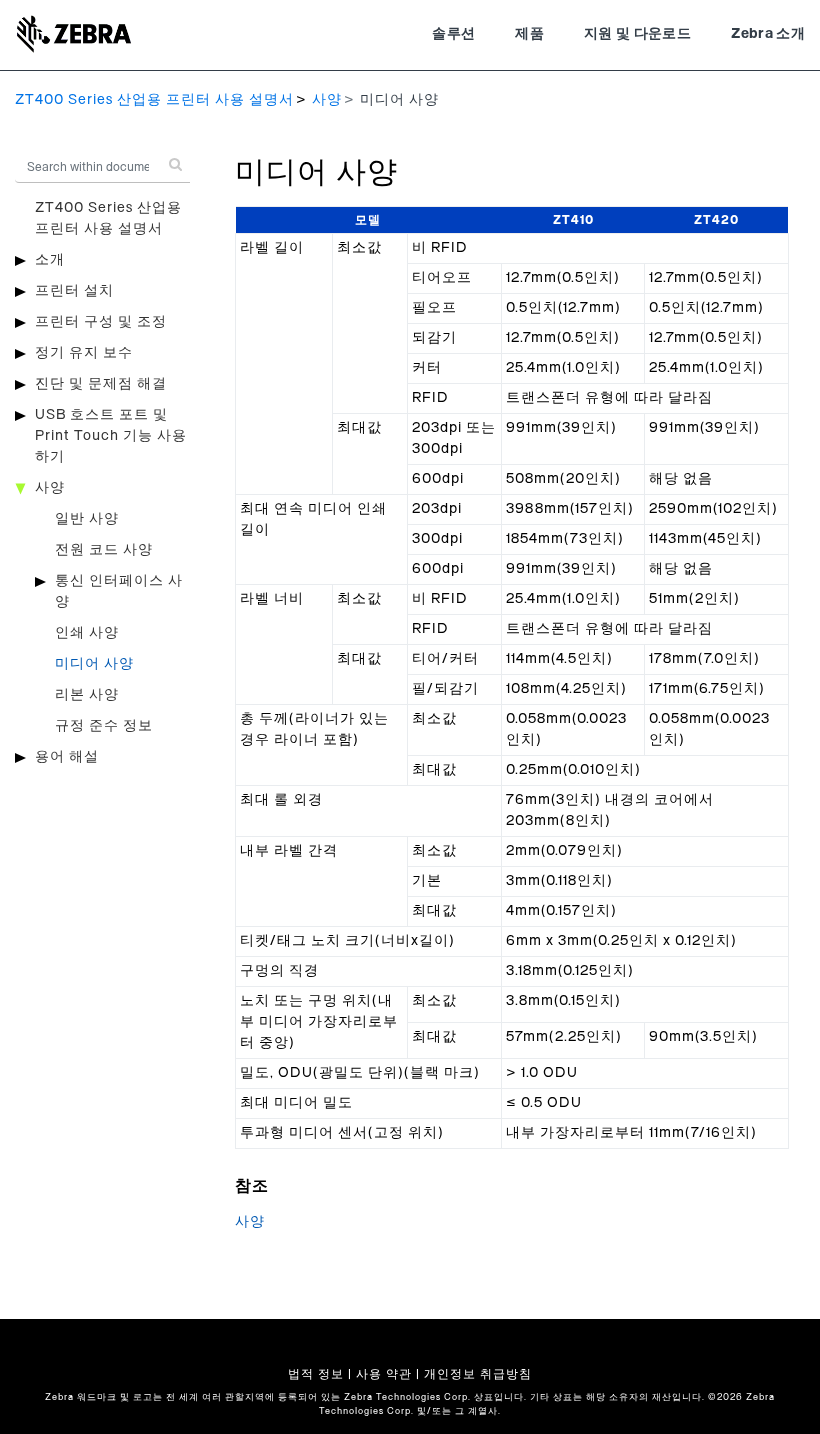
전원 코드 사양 (104, 550)
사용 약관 (384, 1374)
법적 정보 (316, 1374)
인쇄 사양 (87, 633)
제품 (529, 34)
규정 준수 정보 (104, 726)
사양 (327, 100)
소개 (50, 260)
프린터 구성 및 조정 (101, 322)
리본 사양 (87, 695)
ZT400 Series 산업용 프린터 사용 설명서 (154, 100)
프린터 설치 (74, 291)
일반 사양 (87, 519)
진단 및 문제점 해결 (101, 384)
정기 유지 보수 (84, 353)
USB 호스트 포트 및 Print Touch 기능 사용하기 (111, 436)
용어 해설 (67, 757)
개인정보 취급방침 (478, 1374)
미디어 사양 (94, 664)
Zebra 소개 (768, 34)
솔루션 (453, 34)
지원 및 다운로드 (637, 34)
